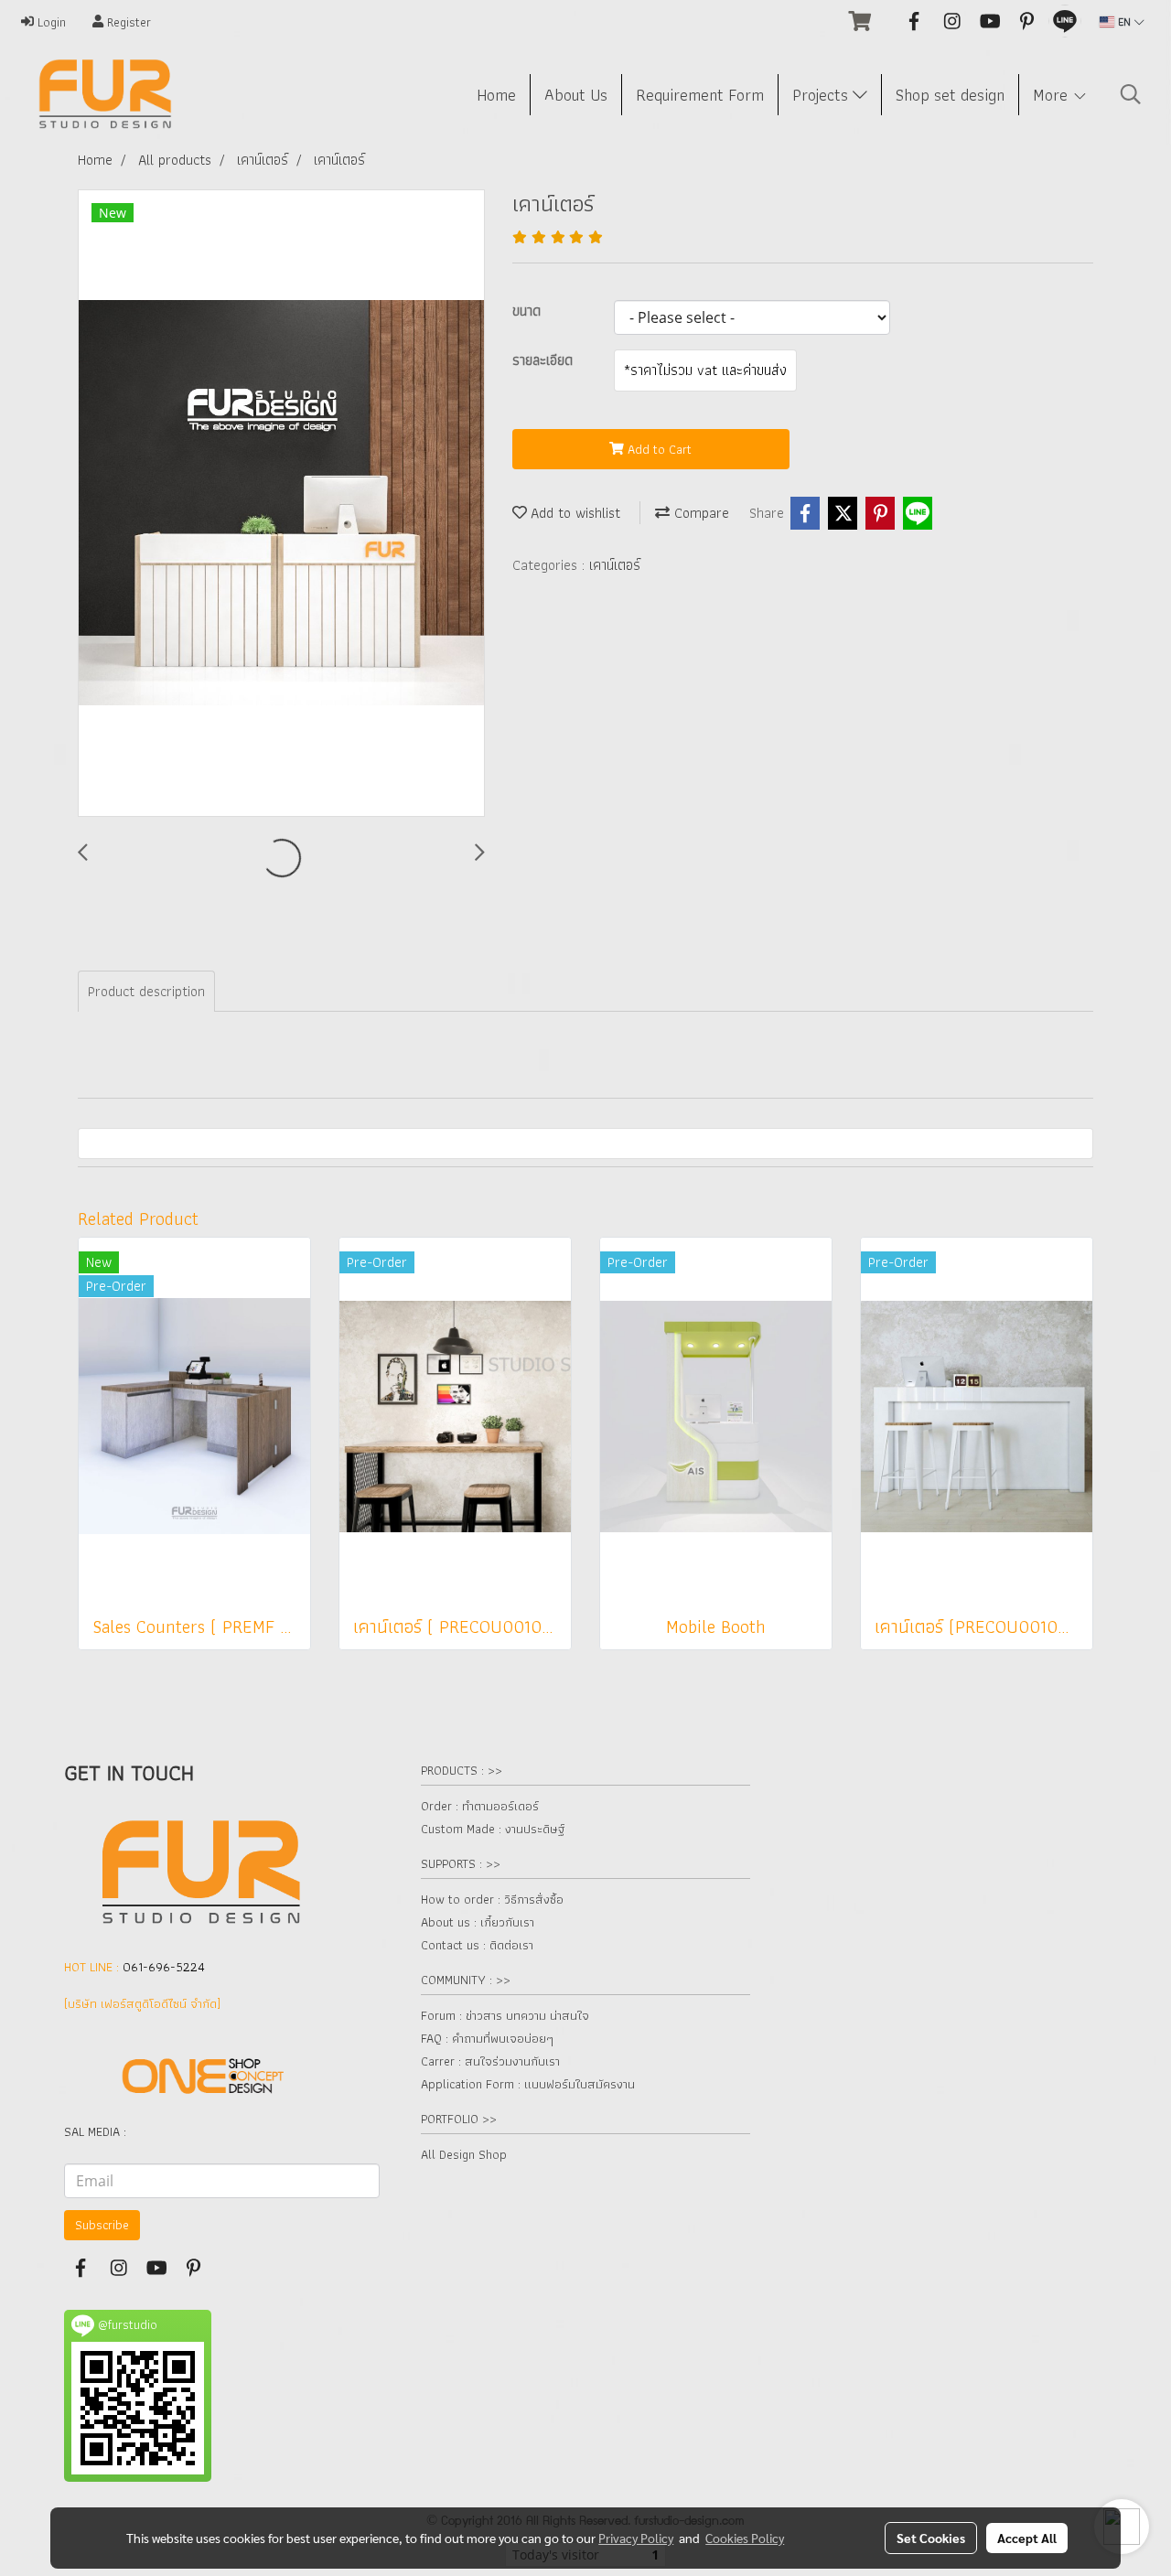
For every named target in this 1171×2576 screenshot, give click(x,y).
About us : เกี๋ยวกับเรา (478, 1922)
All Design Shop (464, 2154)
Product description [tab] (146, 991)
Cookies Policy (745, 2538)
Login (50, 22)
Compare (699, 513)
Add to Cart (658, 449)
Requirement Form (700, 95)
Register (127, 22)
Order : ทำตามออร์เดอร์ (480, 1806)
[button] (1131, 94)
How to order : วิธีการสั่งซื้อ (492, 1899)
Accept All (1027, 2538)
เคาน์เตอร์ (615, 565)
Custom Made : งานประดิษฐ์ (493, 1829)
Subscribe (102, 2225)
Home (496, 95)
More (1053, 95)
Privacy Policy (636, 2538)
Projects (822, 95)
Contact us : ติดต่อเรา (477, 1945)
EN (1124, 21)
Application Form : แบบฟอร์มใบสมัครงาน (528, 2084)
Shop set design (950, 95)
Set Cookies (931, 2538)
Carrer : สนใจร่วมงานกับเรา (490, 2061)
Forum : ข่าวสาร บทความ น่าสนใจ (505, 2015)
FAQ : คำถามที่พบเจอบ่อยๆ (487, 2038)
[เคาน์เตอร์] (281, 504)
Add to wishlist (574, 513)
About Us (576, 95)
